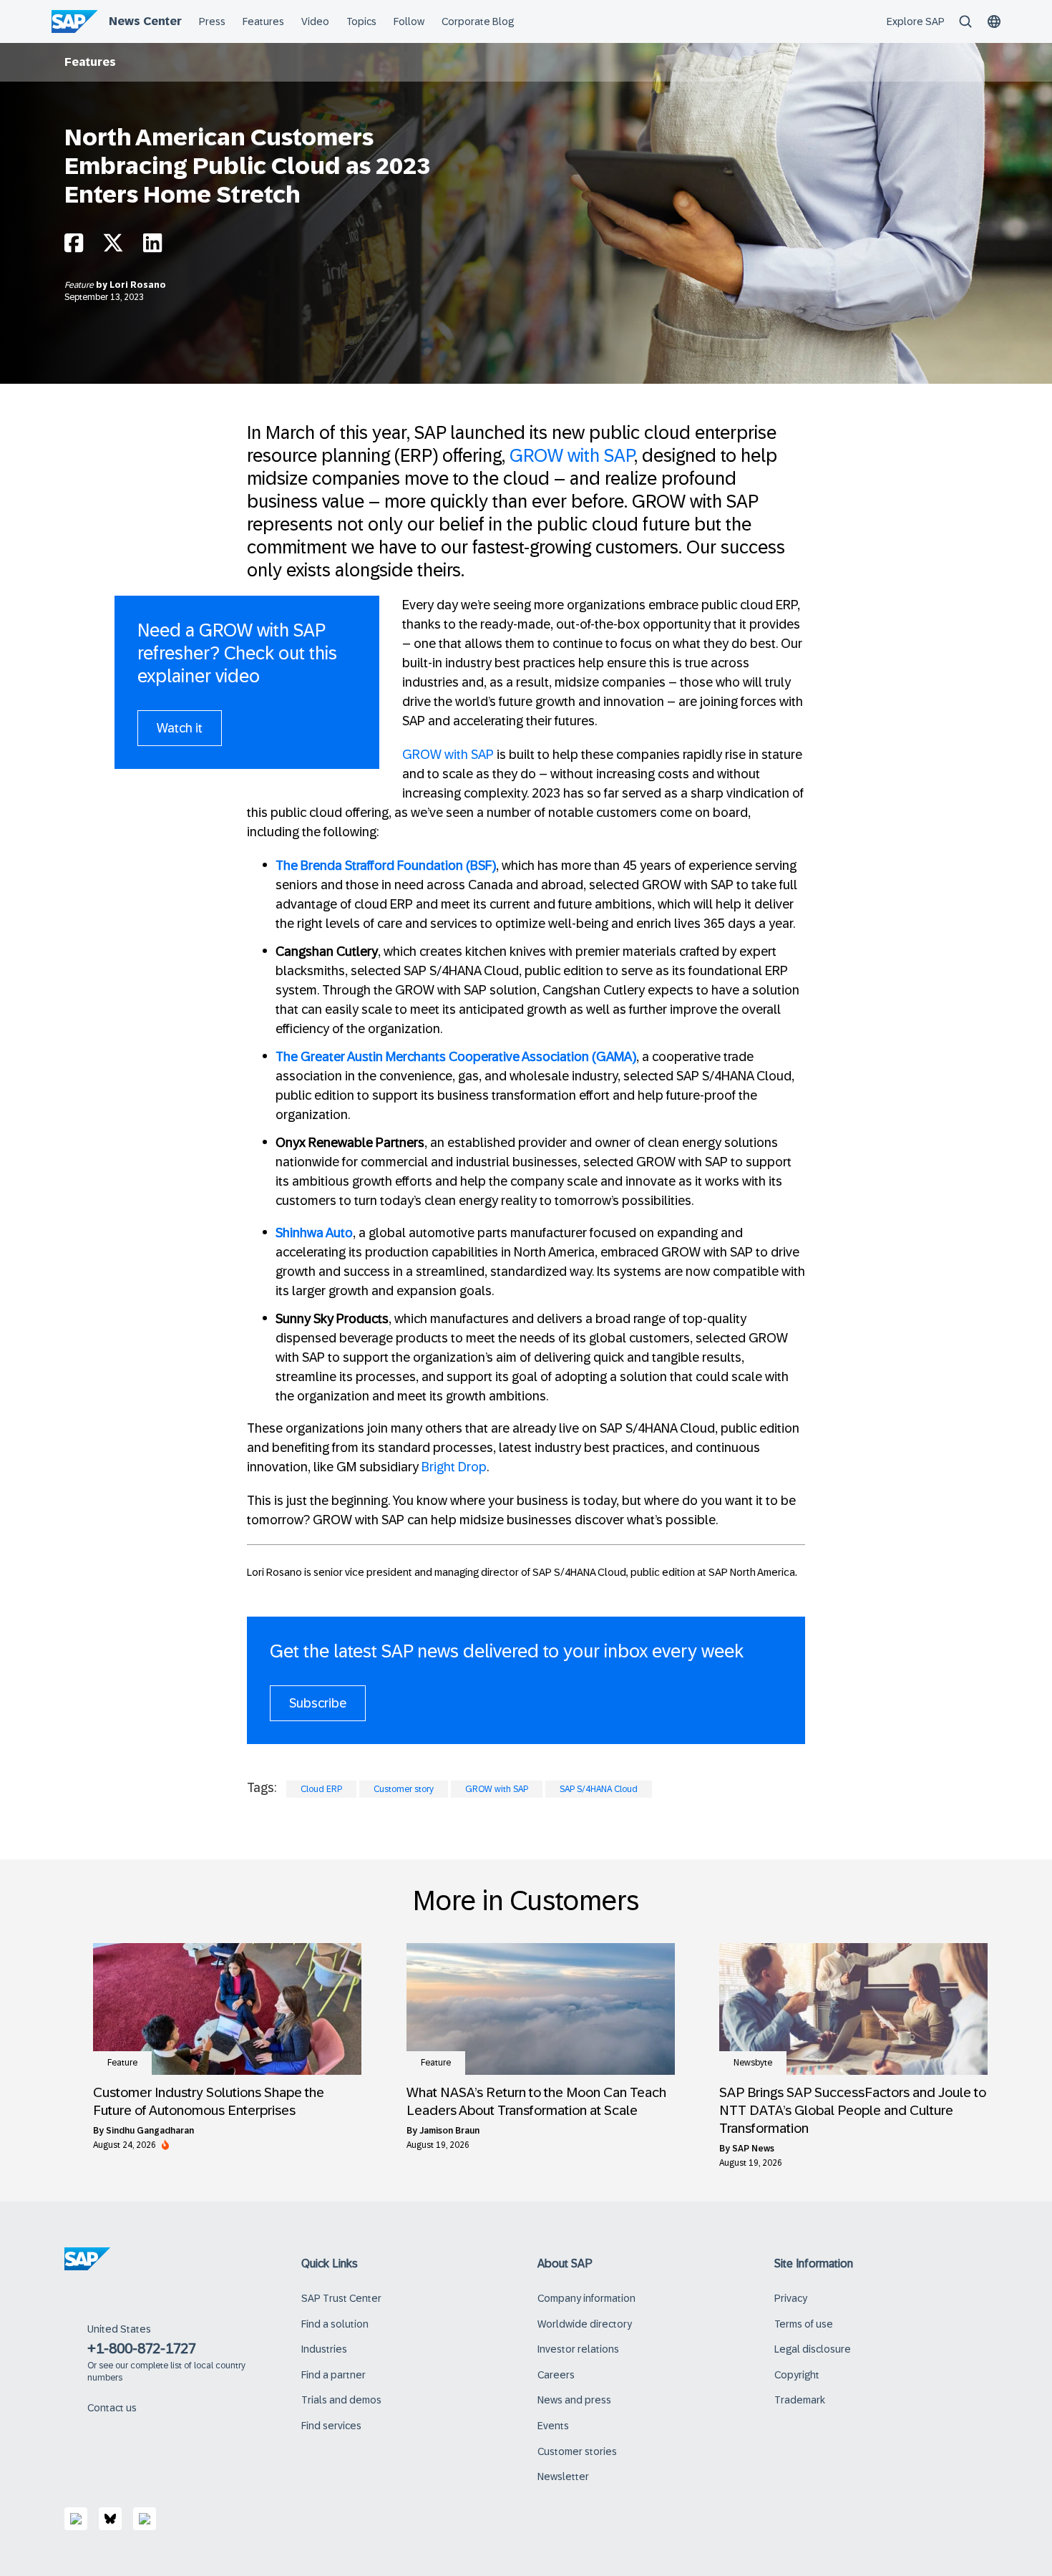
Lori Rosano (138, 285)
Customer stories (577, 2451)
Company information (586, 2298)
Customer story (404, 1789)
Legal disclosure (813, 2349)
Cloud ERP (321, 1789)
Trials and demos (341, 2400)
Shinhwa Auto (314, 1233)
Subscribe (318, 1703)
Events (553, 2426)
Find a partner (333, 2375)
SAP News (753, 2149)
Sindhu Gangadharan (150, 2131)
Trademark (800, 2400)
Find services (331, 2426)
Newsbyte (753, 2063)
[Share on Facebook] (74, 247)
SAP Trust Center (341, 2298)
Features (90, 62)
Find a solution (335, 2324)
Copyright (797, 2375)
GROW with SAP (572, 455)
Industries (324, 2349)
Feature (80, 285)
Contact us (112, 2408)
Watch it (180, 728)
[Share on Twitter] (113, 247)
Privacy (791, 2298)
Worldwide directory (585, 2324)
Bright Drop (454, 1467)
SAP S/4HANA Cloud (599, 1789)
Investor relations (578, 2349)
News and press (574, 2400)
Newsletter (563, 2476)
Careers (556, 2375)
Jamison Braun (449, 2131)
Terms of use (804, 2324)
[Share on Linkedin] (152, 247)
